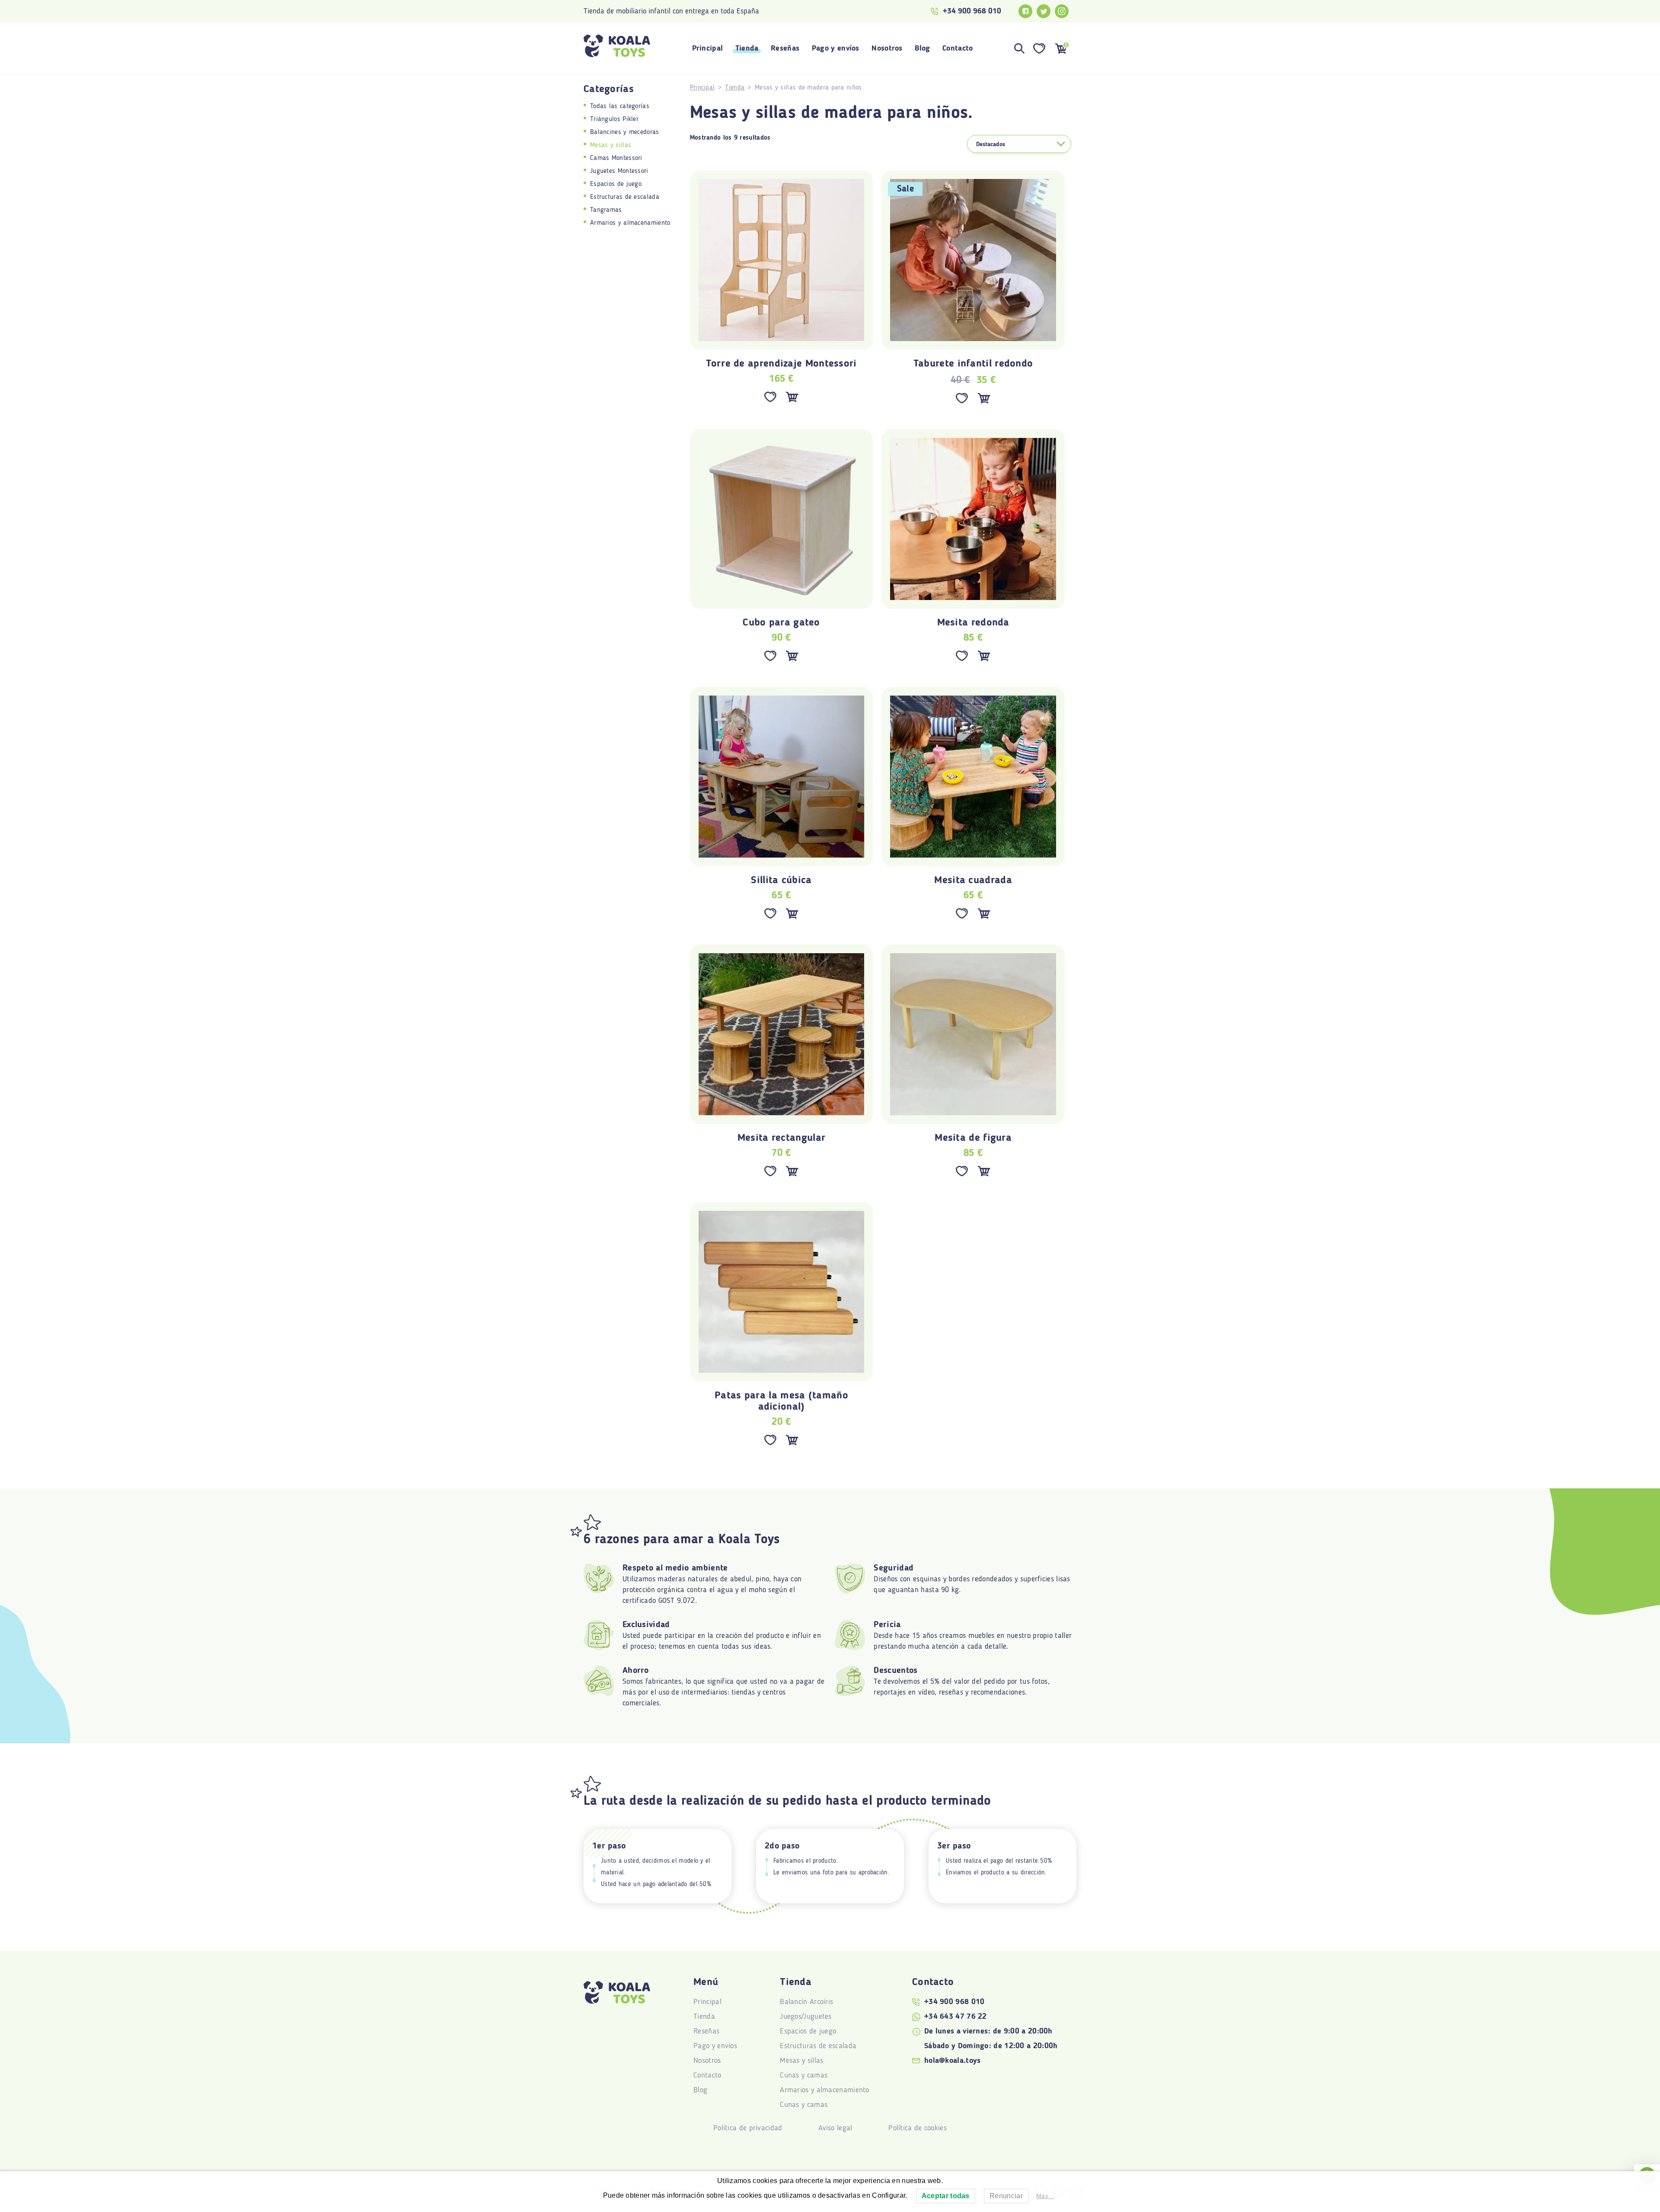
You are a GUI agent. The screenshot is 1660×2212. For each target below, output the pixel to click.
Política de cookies (918, 2128)
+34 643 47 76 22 (956, 2017)
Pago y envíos (836, 48)
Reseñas (785, 48)
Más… (1045, 2196)
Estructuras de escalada (625, 197)
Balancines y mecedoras (625, 132)
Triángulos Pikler (614, 119)
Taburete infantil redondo (973, 364)
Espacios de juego (616, 184)
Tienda (747, 48)
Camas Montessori (616, 158)
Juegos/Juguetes (806, 2017)
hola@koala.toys (953, 2061)
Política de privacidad (748, 2128)
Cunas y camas (804, 2075)
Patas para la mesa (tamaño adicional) (781, 1401)
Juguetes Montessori (619, 171)
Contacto (958, 48)
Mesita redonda (973, 623)
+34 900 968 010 (972, 11)
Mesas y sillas (611, 145)
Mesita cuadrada (973, 881)
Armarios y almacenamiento (630, 223)
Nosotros (887, 48)
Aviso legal (835, 2128)
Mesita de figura (973, 1138)
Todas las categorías (620, 106)
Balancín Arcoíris (806, 2002)
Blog (922, 48)
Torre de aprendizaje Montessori (781, 364)
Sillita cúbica (781, 881)
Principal (708, 48)
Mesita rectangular (781, 1138)
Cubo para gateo (781, 623)
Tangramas (606, 210)
